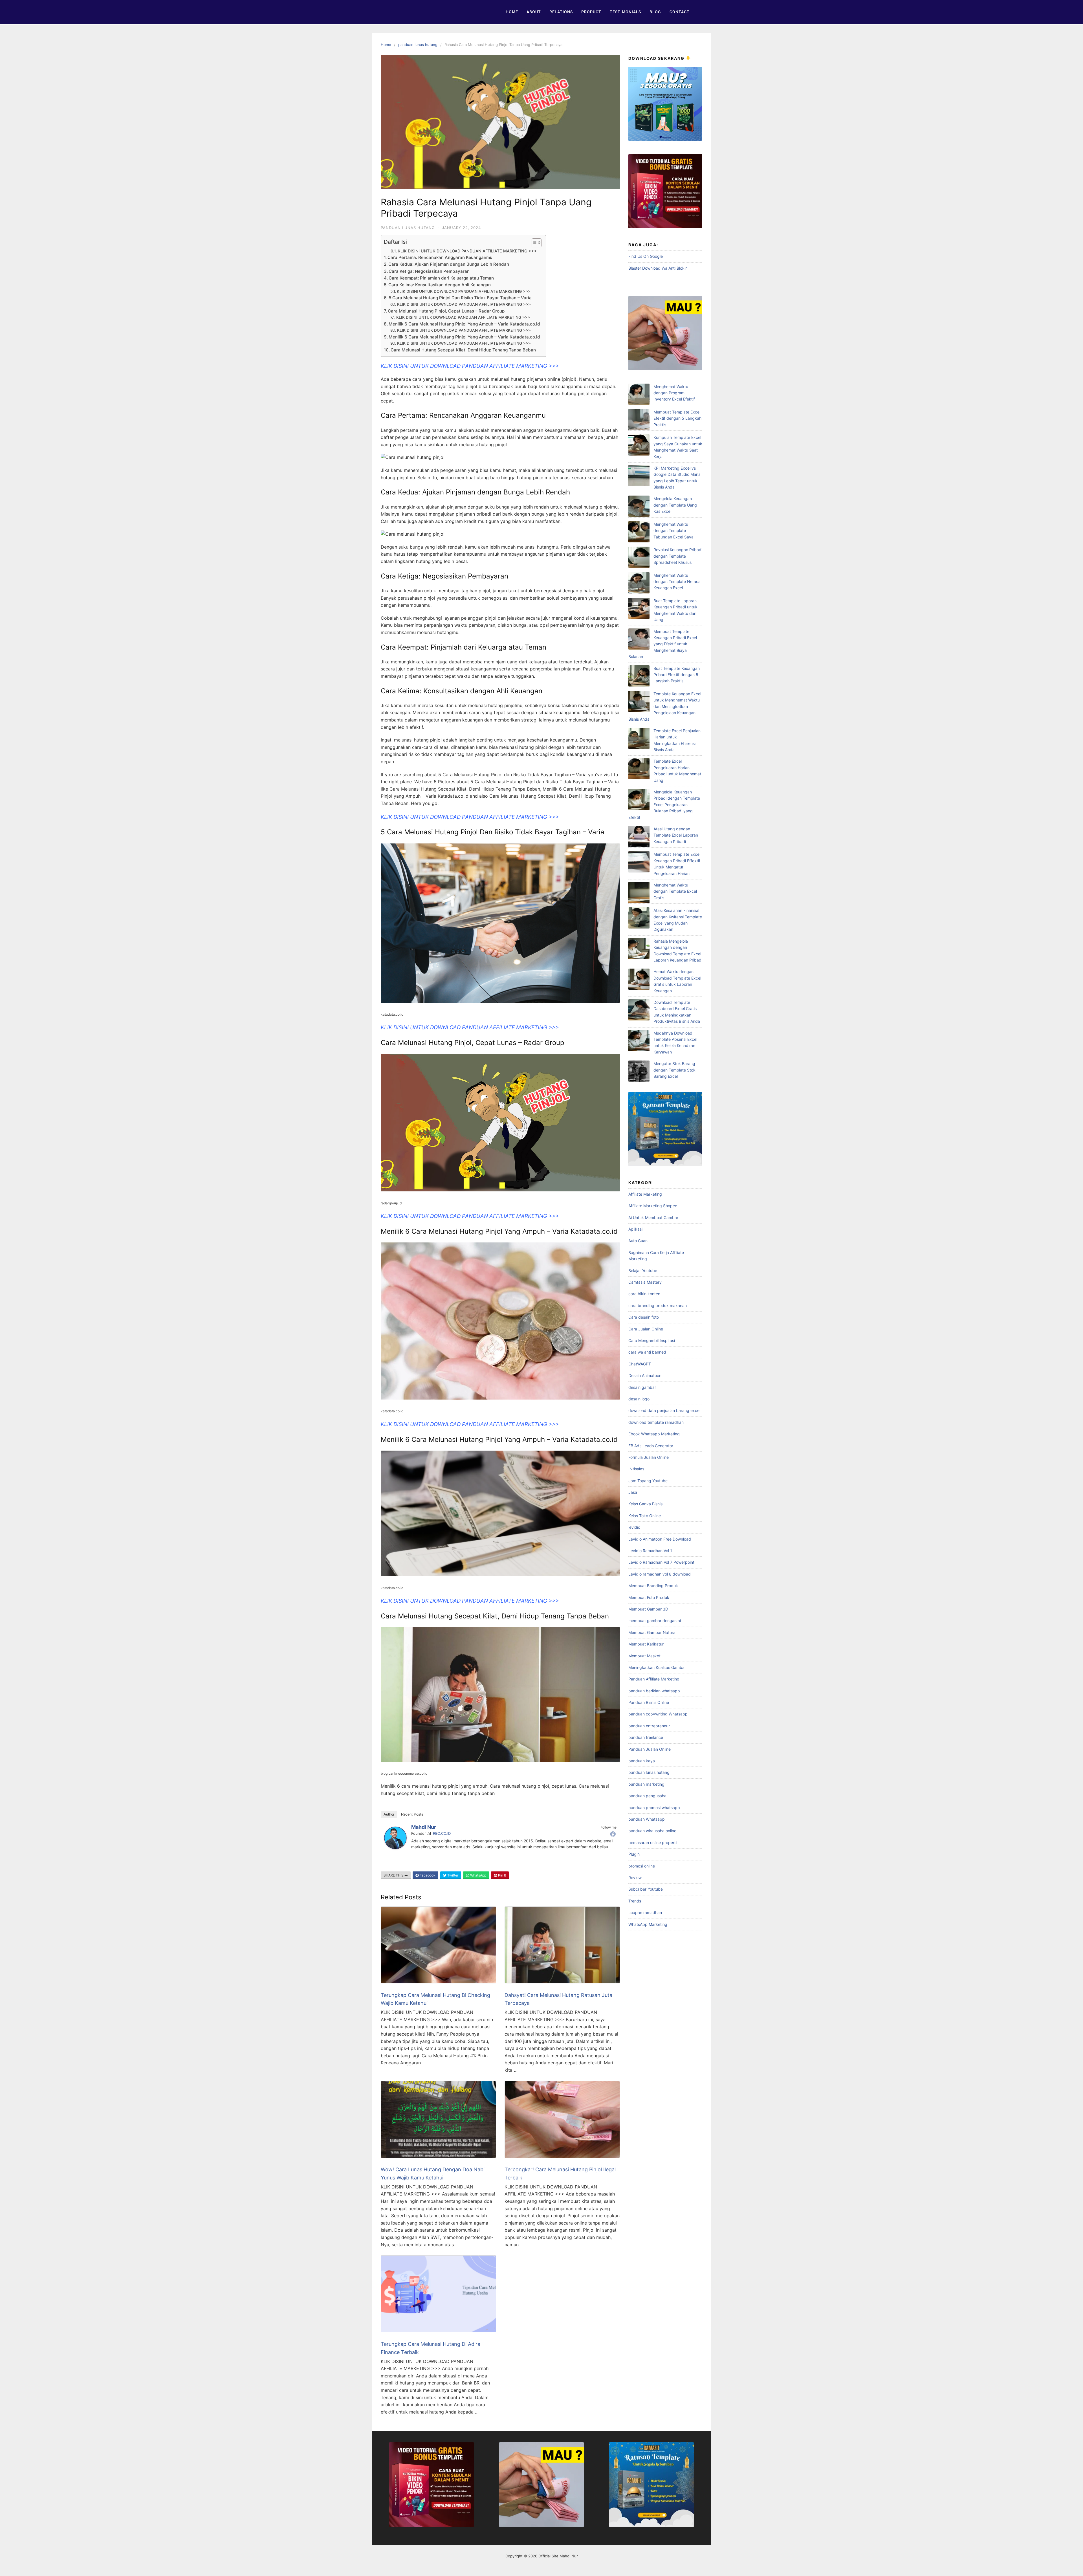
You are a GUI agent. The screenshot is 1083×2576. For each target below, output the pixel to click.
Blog (655, 12)
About (534, 12)
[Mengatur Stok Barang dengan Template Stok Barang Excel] (639, 1072)
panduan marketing (646, 1784)
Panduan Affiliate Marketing (654, 1679)
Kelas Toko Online (645, 1516)
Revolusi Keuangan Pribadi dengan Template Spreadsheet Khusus (678, 556)
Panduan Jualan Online (650, 1749)
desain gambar (642, 1387)
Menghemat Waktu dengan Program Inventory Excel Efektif (674, 393)
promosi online (642, 1866)
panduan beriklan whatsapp (654, 1691)
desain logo (639, 1399)
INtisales (636, 1469)
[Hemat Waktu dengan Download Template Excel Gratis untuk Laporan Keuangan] (639, 980)
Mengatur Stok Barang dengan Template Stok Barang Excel (674, 1070)
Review (635, 1877)
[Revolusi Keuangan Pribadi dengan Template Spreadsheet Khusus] (639, 558)
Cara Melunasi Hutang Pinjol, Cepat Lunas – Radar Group (446, 311)
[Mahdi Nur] (395, 1847)
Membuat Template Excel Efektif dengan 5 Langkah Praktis (677, 418)
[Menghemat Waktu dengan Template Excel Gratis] (639, 893)
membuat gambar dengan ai (655, 1621)
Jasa (633, 1492)
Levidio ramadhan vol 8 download (660, 1574)
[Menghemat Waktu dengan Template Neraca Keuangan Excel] (639, 584)
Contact (680, 12)
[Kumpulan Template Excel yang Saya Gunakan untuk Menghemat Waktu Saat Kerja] (639, 446)
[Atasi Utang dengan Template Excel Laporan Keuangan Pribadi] (639, 837)
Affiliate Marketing (645, 1194)
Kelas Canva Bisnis (645, 1504)
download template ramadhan (656, 1422)
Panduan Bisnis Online (649, 1702)
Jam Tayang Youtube (648, 1481)
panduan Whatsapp (647, 1819)
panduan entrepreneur (649, 1726)
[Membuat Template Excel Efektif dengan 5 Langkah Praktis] (639, 420)
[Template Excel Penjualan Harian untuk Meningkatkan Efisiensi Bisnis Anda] (639, 739)
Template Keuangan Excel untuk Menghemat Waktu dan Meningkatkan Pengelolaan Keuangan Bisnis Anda (665, 706)
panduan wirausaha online (652, 1831)
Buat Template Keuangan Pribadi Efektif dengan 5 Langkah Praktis (677, 675)
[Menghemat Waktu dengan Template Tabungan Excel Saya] (639, 533)
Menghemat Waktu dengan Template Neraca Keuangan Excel (677, 582)
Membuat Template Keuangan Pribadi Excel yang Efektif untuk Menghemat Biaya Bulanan (663, 644)
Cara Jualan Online (646, 1329)
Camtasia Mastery (645, 1282)
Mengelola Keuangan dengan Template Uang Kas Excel (675, 505)
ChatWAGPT (640, 1364)
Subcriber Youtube (646, 1889)
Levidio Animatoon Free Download (660, 1539)
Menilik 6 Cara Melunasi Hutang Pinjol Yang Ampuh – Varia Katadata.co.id (464, 324)
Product (591, 12)
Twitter (452, 1875)
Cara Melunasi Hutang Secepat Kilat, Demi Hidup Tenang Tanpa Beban (463, 350)
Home (512, 12)
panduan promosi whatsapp (654, 1808)
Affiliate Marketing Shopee (653, 1206)
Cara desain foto (644, 1317)
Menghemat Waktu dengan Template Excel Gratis (675, 891)
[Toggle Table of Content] (534, 243)
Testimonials (625, 12)
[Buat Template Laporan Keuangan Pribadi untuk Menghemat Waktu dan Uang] (639, 609)
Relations (561, 12)
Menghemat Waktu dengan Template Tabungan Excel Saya (673, 531)
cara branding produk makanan (658, 1305)
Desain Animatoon (645, 1375)
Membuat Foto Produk (649, 1597)
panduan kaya (642, 1761)
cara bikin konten (644, 1294)
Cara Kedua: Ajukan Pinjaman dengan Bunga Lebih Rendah (449, 264)
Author (389, 1814)
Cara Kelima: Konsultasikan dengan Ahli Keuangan (440, 285)
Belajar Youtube (643, 1271)
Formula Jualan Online (649, 1457)
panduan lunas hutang (418, 45)
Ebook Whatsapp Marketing (654, 1434)
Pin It (502, 1875)
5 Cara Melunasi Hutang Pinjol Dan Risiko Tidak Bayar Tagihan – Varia (460, 298)
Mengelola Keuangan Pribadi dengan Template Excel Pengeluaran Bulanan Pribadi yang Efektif (664, 805)
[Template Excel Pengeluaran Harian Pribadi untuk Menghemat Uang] (639, 770)
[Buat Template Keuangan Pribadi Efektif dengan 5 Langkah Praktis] (639, 677)
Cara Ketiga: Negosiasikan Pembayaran (429, 271)
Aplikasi (635, 1229)
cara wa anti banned (647, 1352)
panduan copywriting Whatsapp (658, 1714)
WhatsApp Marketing (648, 1924)
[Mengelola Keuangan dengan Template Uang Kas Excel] (639, 507)
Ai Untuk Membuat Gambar (653, 1217)
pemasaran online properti (652, 1843)
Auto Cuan (638, 1241)
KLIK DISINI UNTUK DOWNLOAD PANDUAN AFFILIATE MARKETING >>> (467, 251)
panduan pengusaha (647, 1796)
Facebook (427, 1875)
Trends (635, 1901)
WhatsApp (478, 1875)
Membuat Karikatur (646, 1644)
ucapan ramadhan (645, 1912)
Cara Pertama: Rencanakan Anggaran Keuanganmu (440, 257)
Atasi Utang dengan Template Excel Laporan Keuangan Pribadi (676, 835)
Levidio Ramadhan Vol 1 (650, 1551)
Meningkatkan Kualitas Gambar (657, 1667)
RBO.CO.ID (442, 1833)
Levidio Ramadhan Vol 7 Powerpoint (661, 1562)
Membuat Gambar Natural (652, 1632)
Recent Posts (412, 1814)
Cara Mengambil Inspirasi (652, 1340)
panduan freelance (646, 1737)
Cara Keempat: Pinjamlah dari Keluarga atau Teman (441, 278)
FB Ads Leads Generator (651, 1446)
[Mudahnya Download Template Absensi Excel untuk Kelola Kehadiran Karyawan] (639, 1041)
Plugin (634, 1854)
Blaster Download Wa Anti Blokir (658, 268)
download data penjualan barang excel (664, 1410)
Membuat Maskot (644, 1656)
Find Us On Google (646, 256)
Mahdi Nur (424, 1827)
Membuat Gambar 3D (648, 1609)
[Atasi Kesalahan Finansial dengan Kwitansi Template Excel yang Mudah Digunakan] (639, 919)
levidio (634, 1527)
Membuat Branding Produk (653, 1586)
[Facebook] (613, 1834)
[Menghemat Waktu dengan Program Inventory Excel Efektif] (639, 395)
